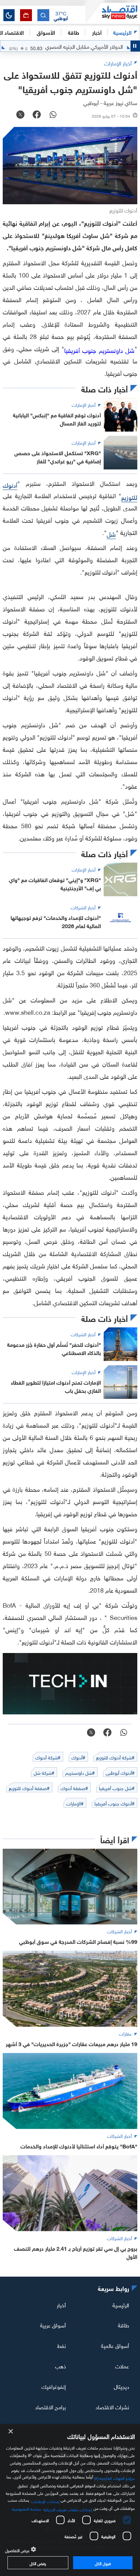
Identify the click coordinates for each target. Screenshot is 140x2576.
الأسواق (46, 32)
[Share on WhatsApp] (53, 115)
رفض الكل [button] (38, 2563)
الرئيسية (122, 32)
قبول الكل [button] (103, 2563)
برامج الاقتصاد (50, 2407)
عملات (122, 2366)
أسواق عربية (53, 2325)
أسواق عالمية (115, 2345)
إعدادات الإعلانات (45, 2501)
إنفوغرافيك (54, 2386)
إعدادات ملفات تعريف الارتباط (68, 2509)
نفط (62, 2345)
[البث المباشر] (26, 15)
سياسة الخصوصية (27, 2508)
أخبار (61, 2304)
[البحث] (43, 15)
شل (111, 533)
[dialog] (70, 2500)
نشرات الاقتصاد (112, 2407)
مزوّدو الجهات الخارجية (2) (115, 2477)
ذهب (60, 2366)
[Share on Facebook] (37, 115)
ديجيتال (121, 2386)
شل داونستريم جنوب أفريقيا (99, 350)
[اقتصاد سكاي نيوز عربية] (113, 13)
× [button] (11, 2432)
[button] (61, 15)
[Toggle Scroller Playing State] (135, 46)
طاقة (124, 2325)
